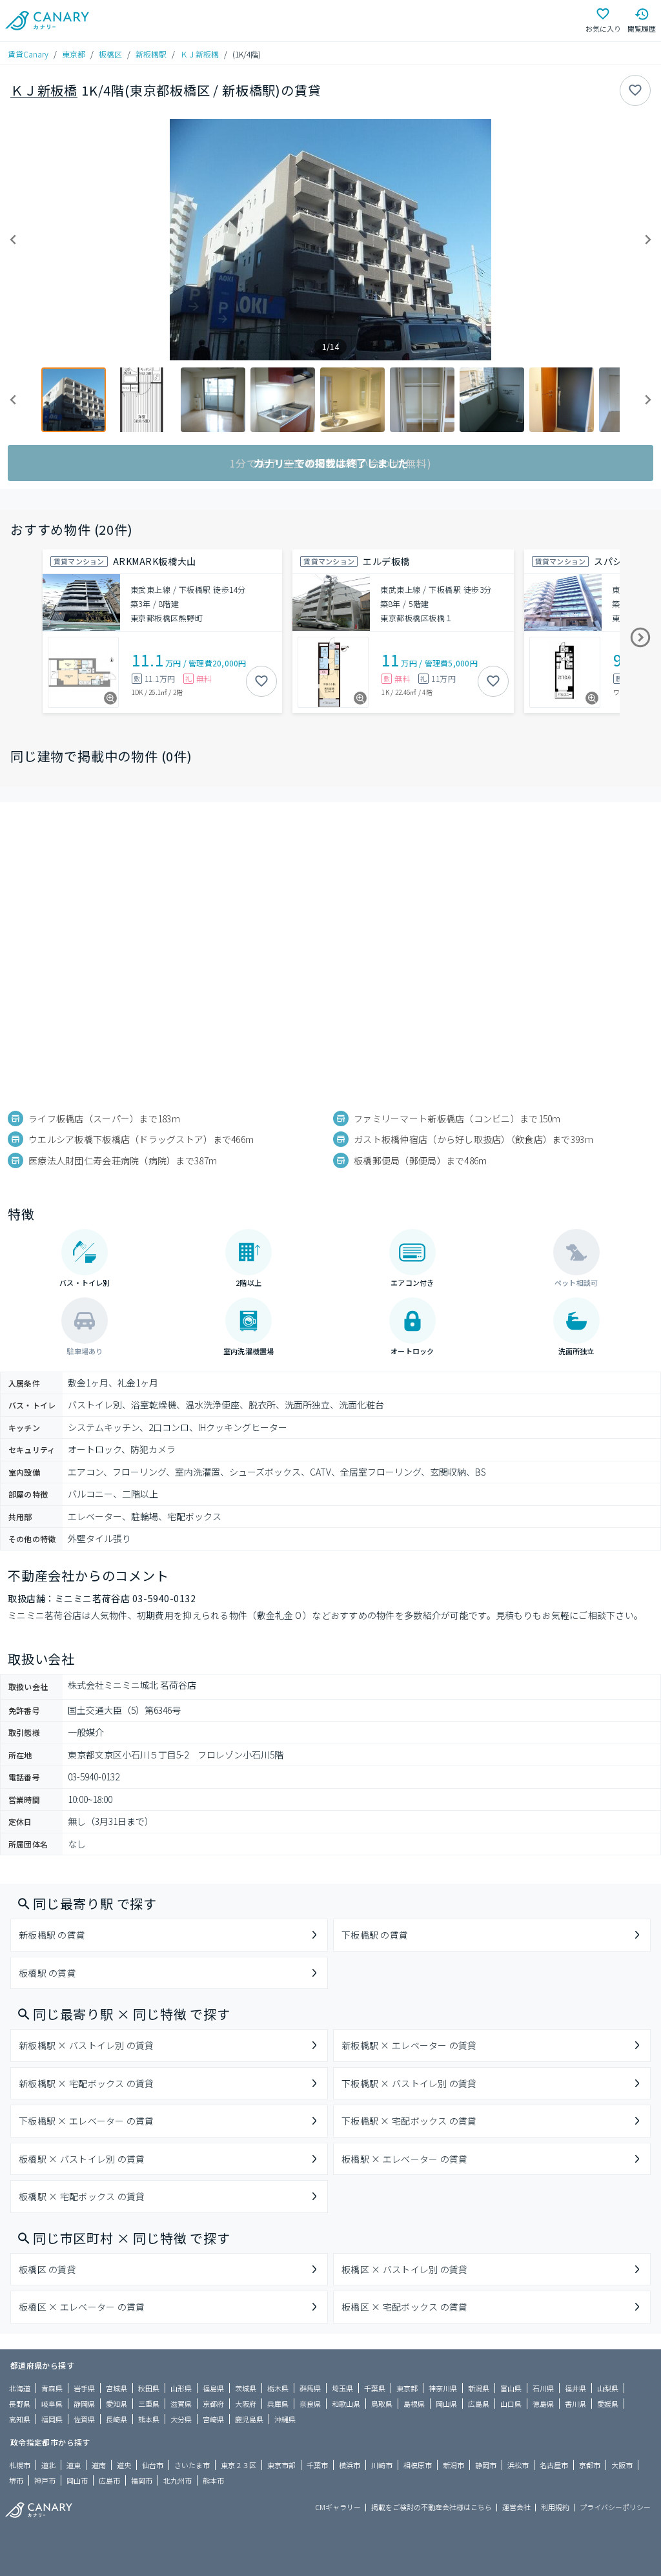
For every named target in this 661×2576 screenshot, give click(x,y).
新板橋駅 (151, 54)
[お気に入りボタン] (635, 90)
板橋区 (110, 54)
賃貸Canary (28, 54)
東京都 (74, 54)
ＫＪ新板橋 (199, 54)
